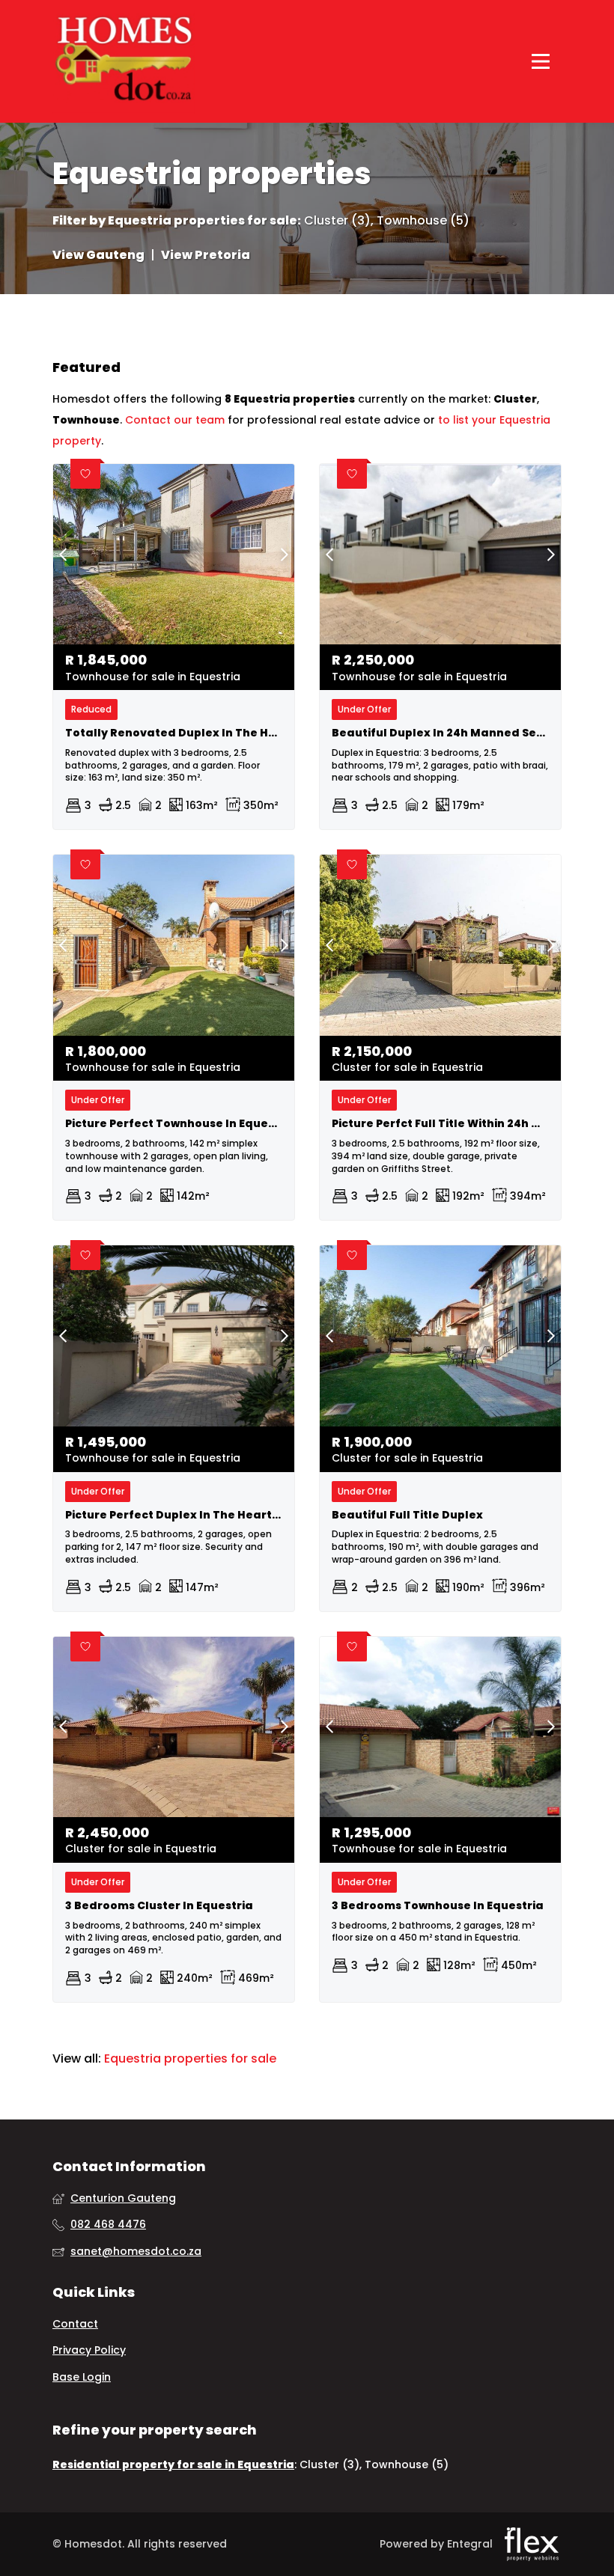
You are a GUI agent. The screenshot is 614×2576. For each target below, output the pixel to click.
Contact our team (175, 420)
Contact (75, 2324)
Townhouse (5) (423, 221)
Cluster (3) (337, 221)
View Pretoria (206, 255)
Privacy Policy (89, 2350)
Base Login (82, 2377)
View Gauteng (98, 255)
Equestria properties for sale (203, 221)
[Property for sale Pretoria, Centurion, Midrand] (124, 61)
